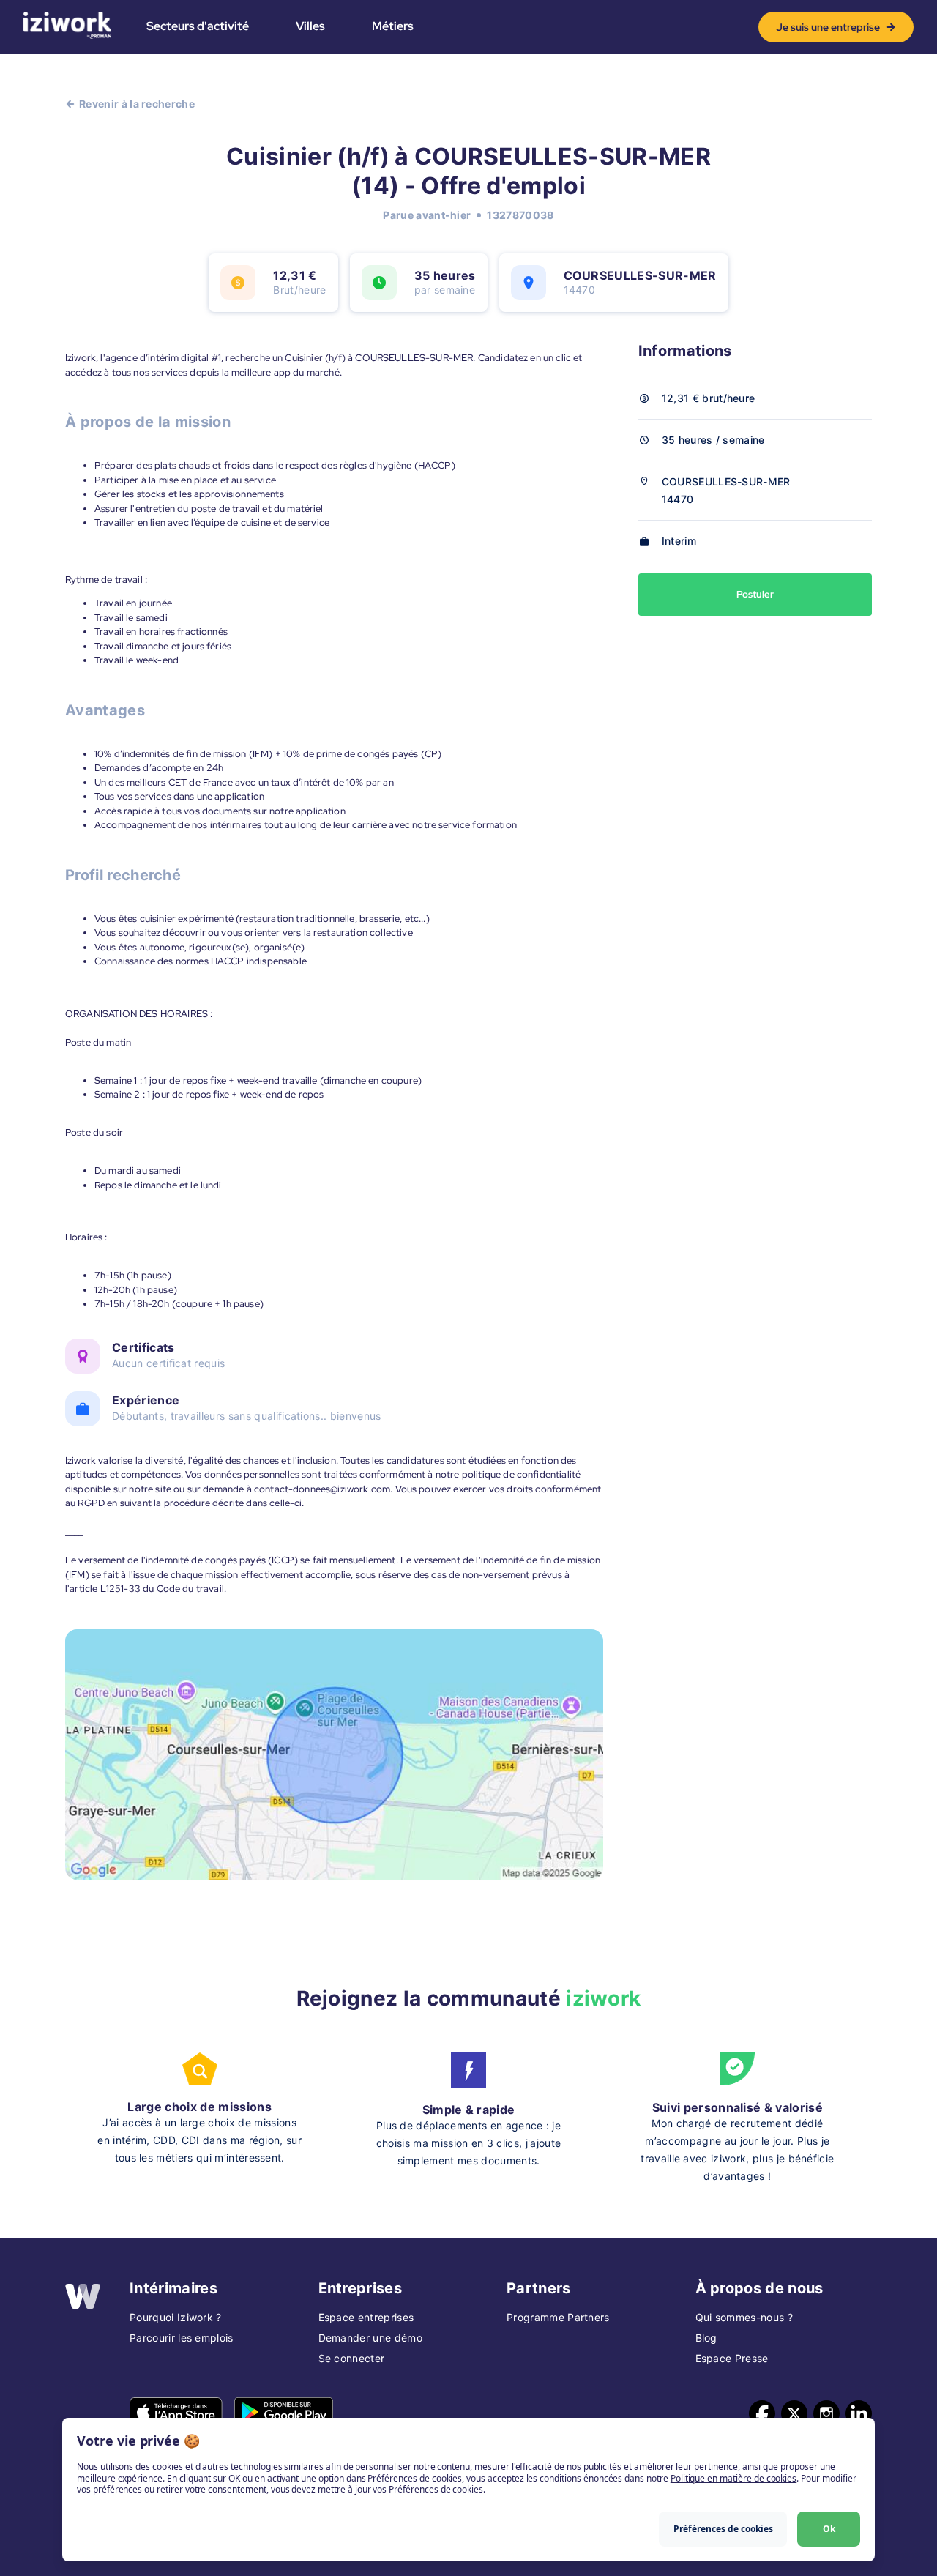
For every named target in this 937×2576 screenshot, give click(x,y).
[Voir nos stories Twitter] (794, 2413)
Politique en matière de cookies (733, 2478)
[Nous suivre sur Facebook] (762, 2413)
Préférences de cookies (723, 2529)
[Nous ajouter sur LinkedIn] (859, 2413)
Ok (829, 2529)
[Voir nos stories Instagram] (826, 2413)
